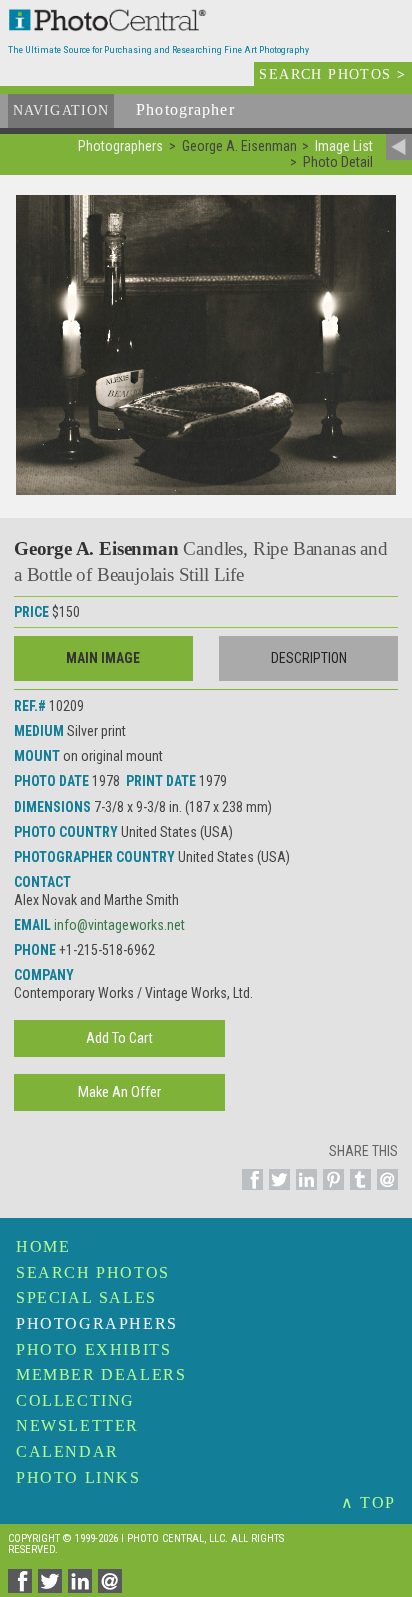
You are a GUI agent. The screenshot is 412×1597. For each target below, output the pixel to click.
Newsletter (77, 1425)
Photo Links (78, 1477)
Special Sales (86, 1297)
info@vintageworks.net (119, 925)
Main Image (103, 658)
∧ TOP (368, 1502)
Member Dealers (101, 1374)
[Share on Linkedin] (303, 1191)
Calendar (67, 1451)
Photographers (97, 1323)
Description (309, 658)
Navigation (61, 110)
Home (43, 1246)
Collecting (75, 1400)
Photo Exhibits (93, 1349)
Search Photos (93, 1272)
